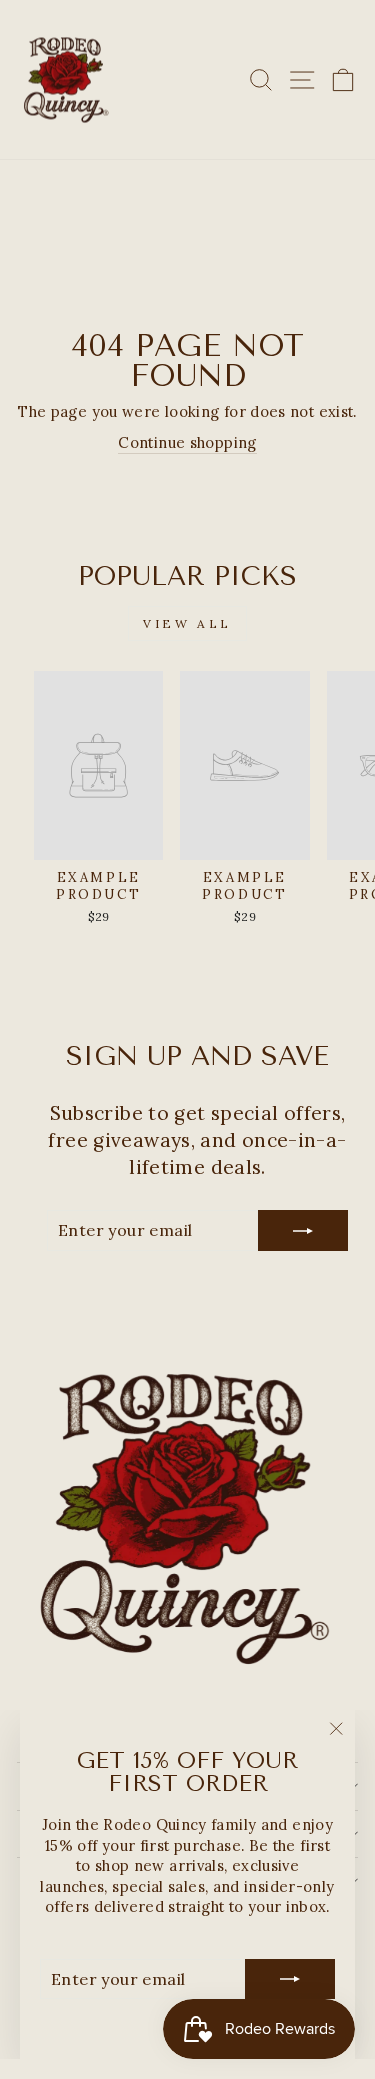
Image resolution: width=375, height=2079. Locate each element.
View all (187, 623)
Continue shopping (187, 442)
